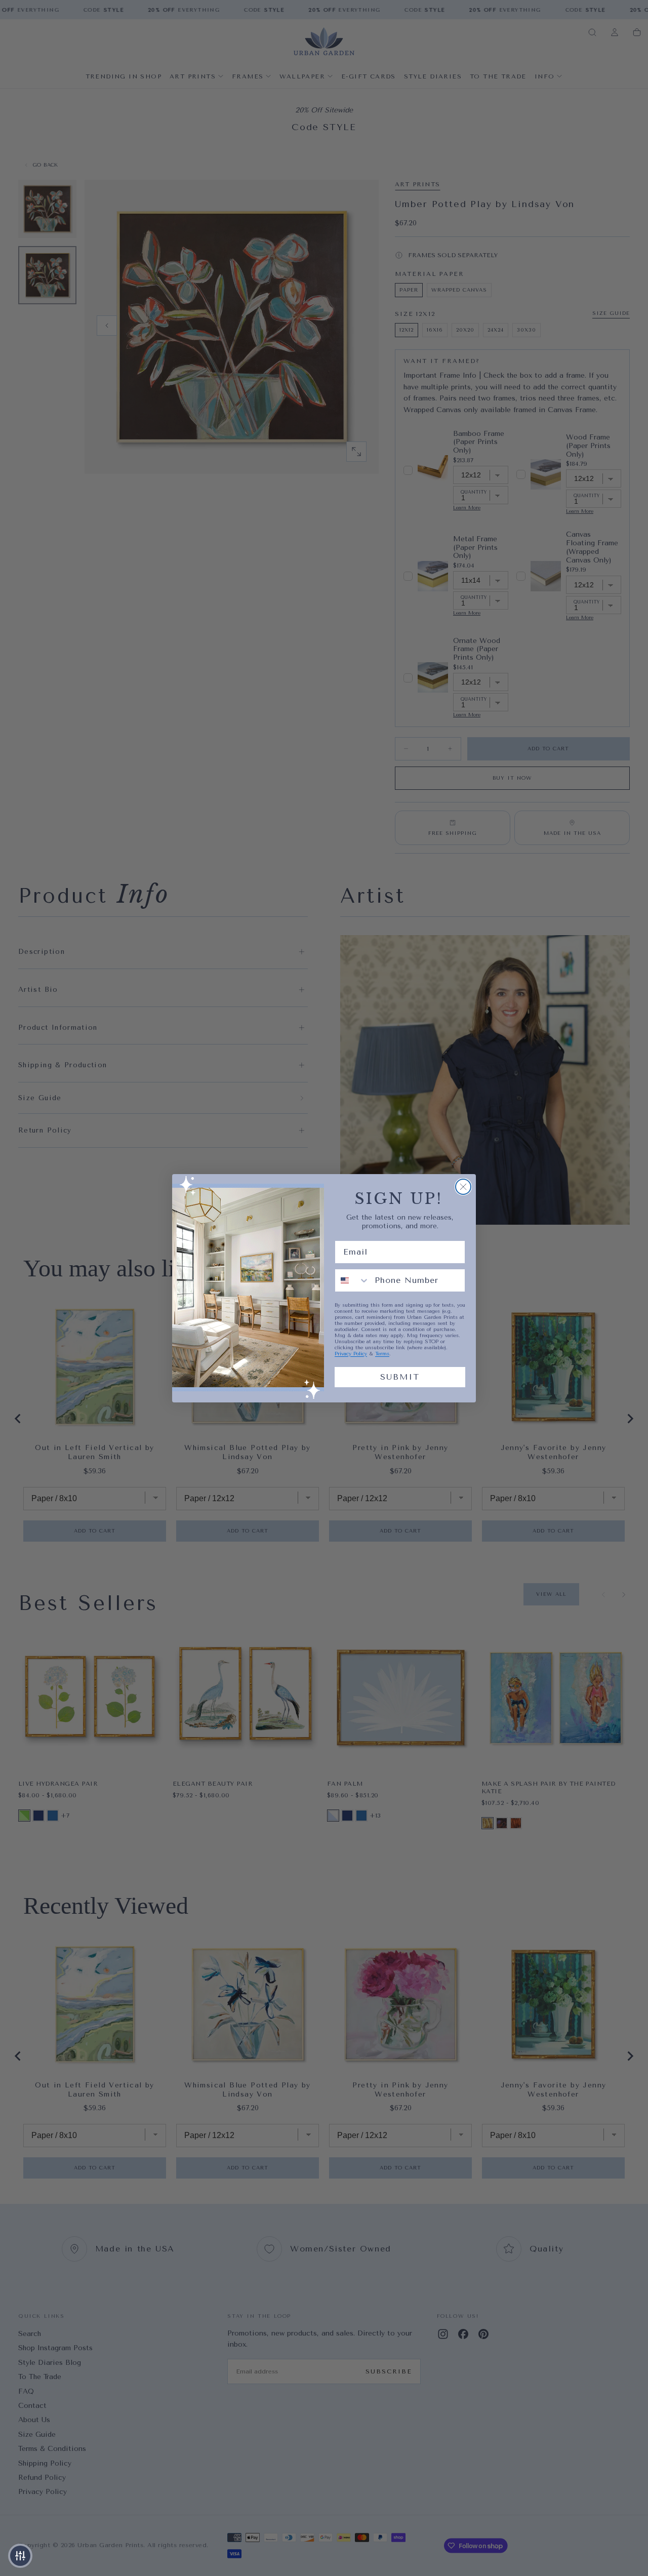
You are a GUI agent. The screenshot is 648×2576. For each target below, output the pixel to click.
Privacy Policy (351, 1354)
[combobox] (352, 1280)
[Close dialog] (463, 1187)
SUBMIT (400, 1377)
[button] (20, 2556)
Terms (382, 1354)
